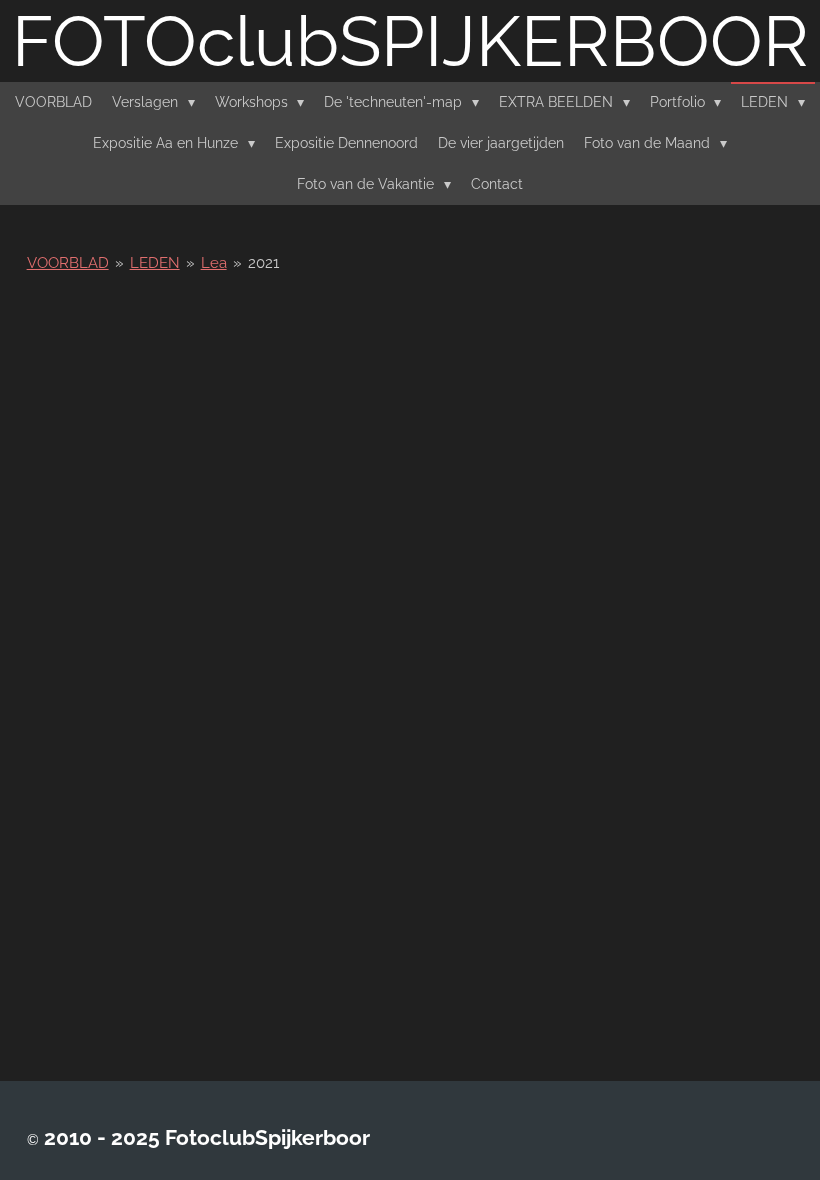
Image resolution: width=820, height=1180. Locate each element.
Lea (214, 263)
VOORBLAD (68, 263)
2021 (263, 263)
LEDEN (155, 263)
